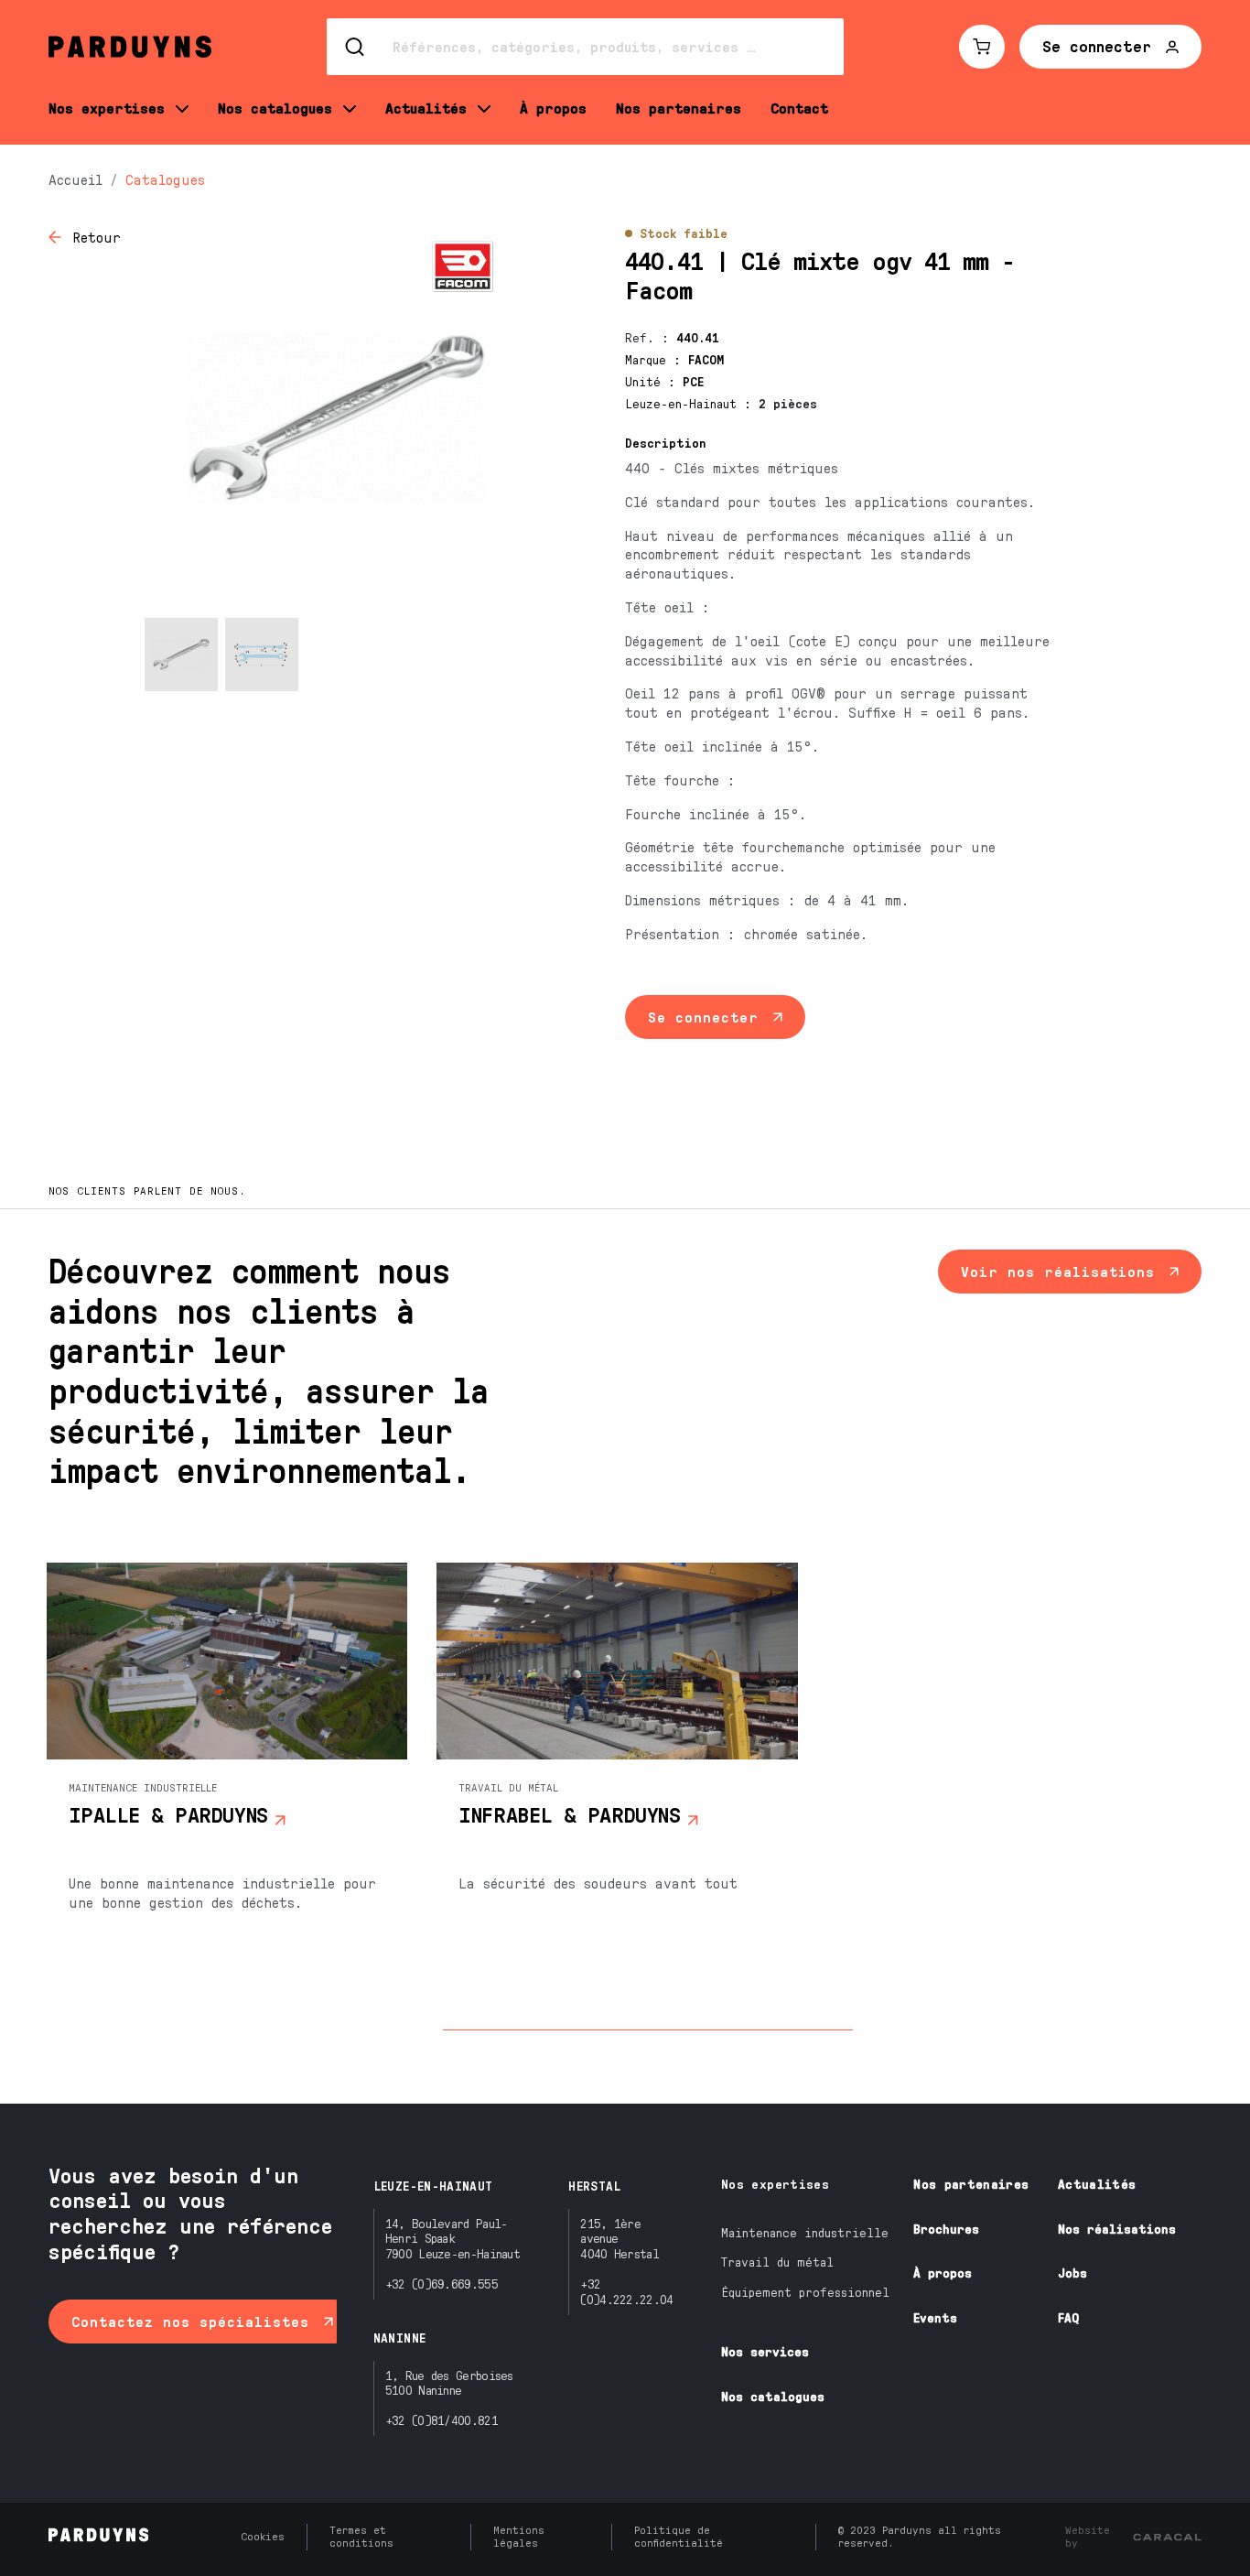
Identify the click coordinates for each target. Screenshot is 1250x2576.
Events (935, 2317)
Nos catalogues (773, 2396)
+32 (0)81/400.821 (442, 2420)
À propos (943, 2273)
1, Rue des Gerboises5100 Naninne (449, 2383)
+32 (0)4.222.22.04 (626, 2291)
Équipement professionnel (805, 2292)
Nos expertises (775, 2184)
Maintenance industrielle (805, 2232)
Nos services (765, 2351)
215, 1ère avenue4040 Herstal (620, 2239)
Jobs (1072, 2273)
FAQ (1068, 2317)
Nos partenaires (971, 2184)
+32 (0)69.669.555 (442, 2284)
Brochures (946, 2229)
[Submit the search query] (356, 47)
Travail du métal (777, 2262)
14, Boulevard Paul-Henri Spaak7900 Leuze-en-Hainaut (453, 2239)
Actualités (1097, 2184)
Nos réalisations (1117, 2229)
